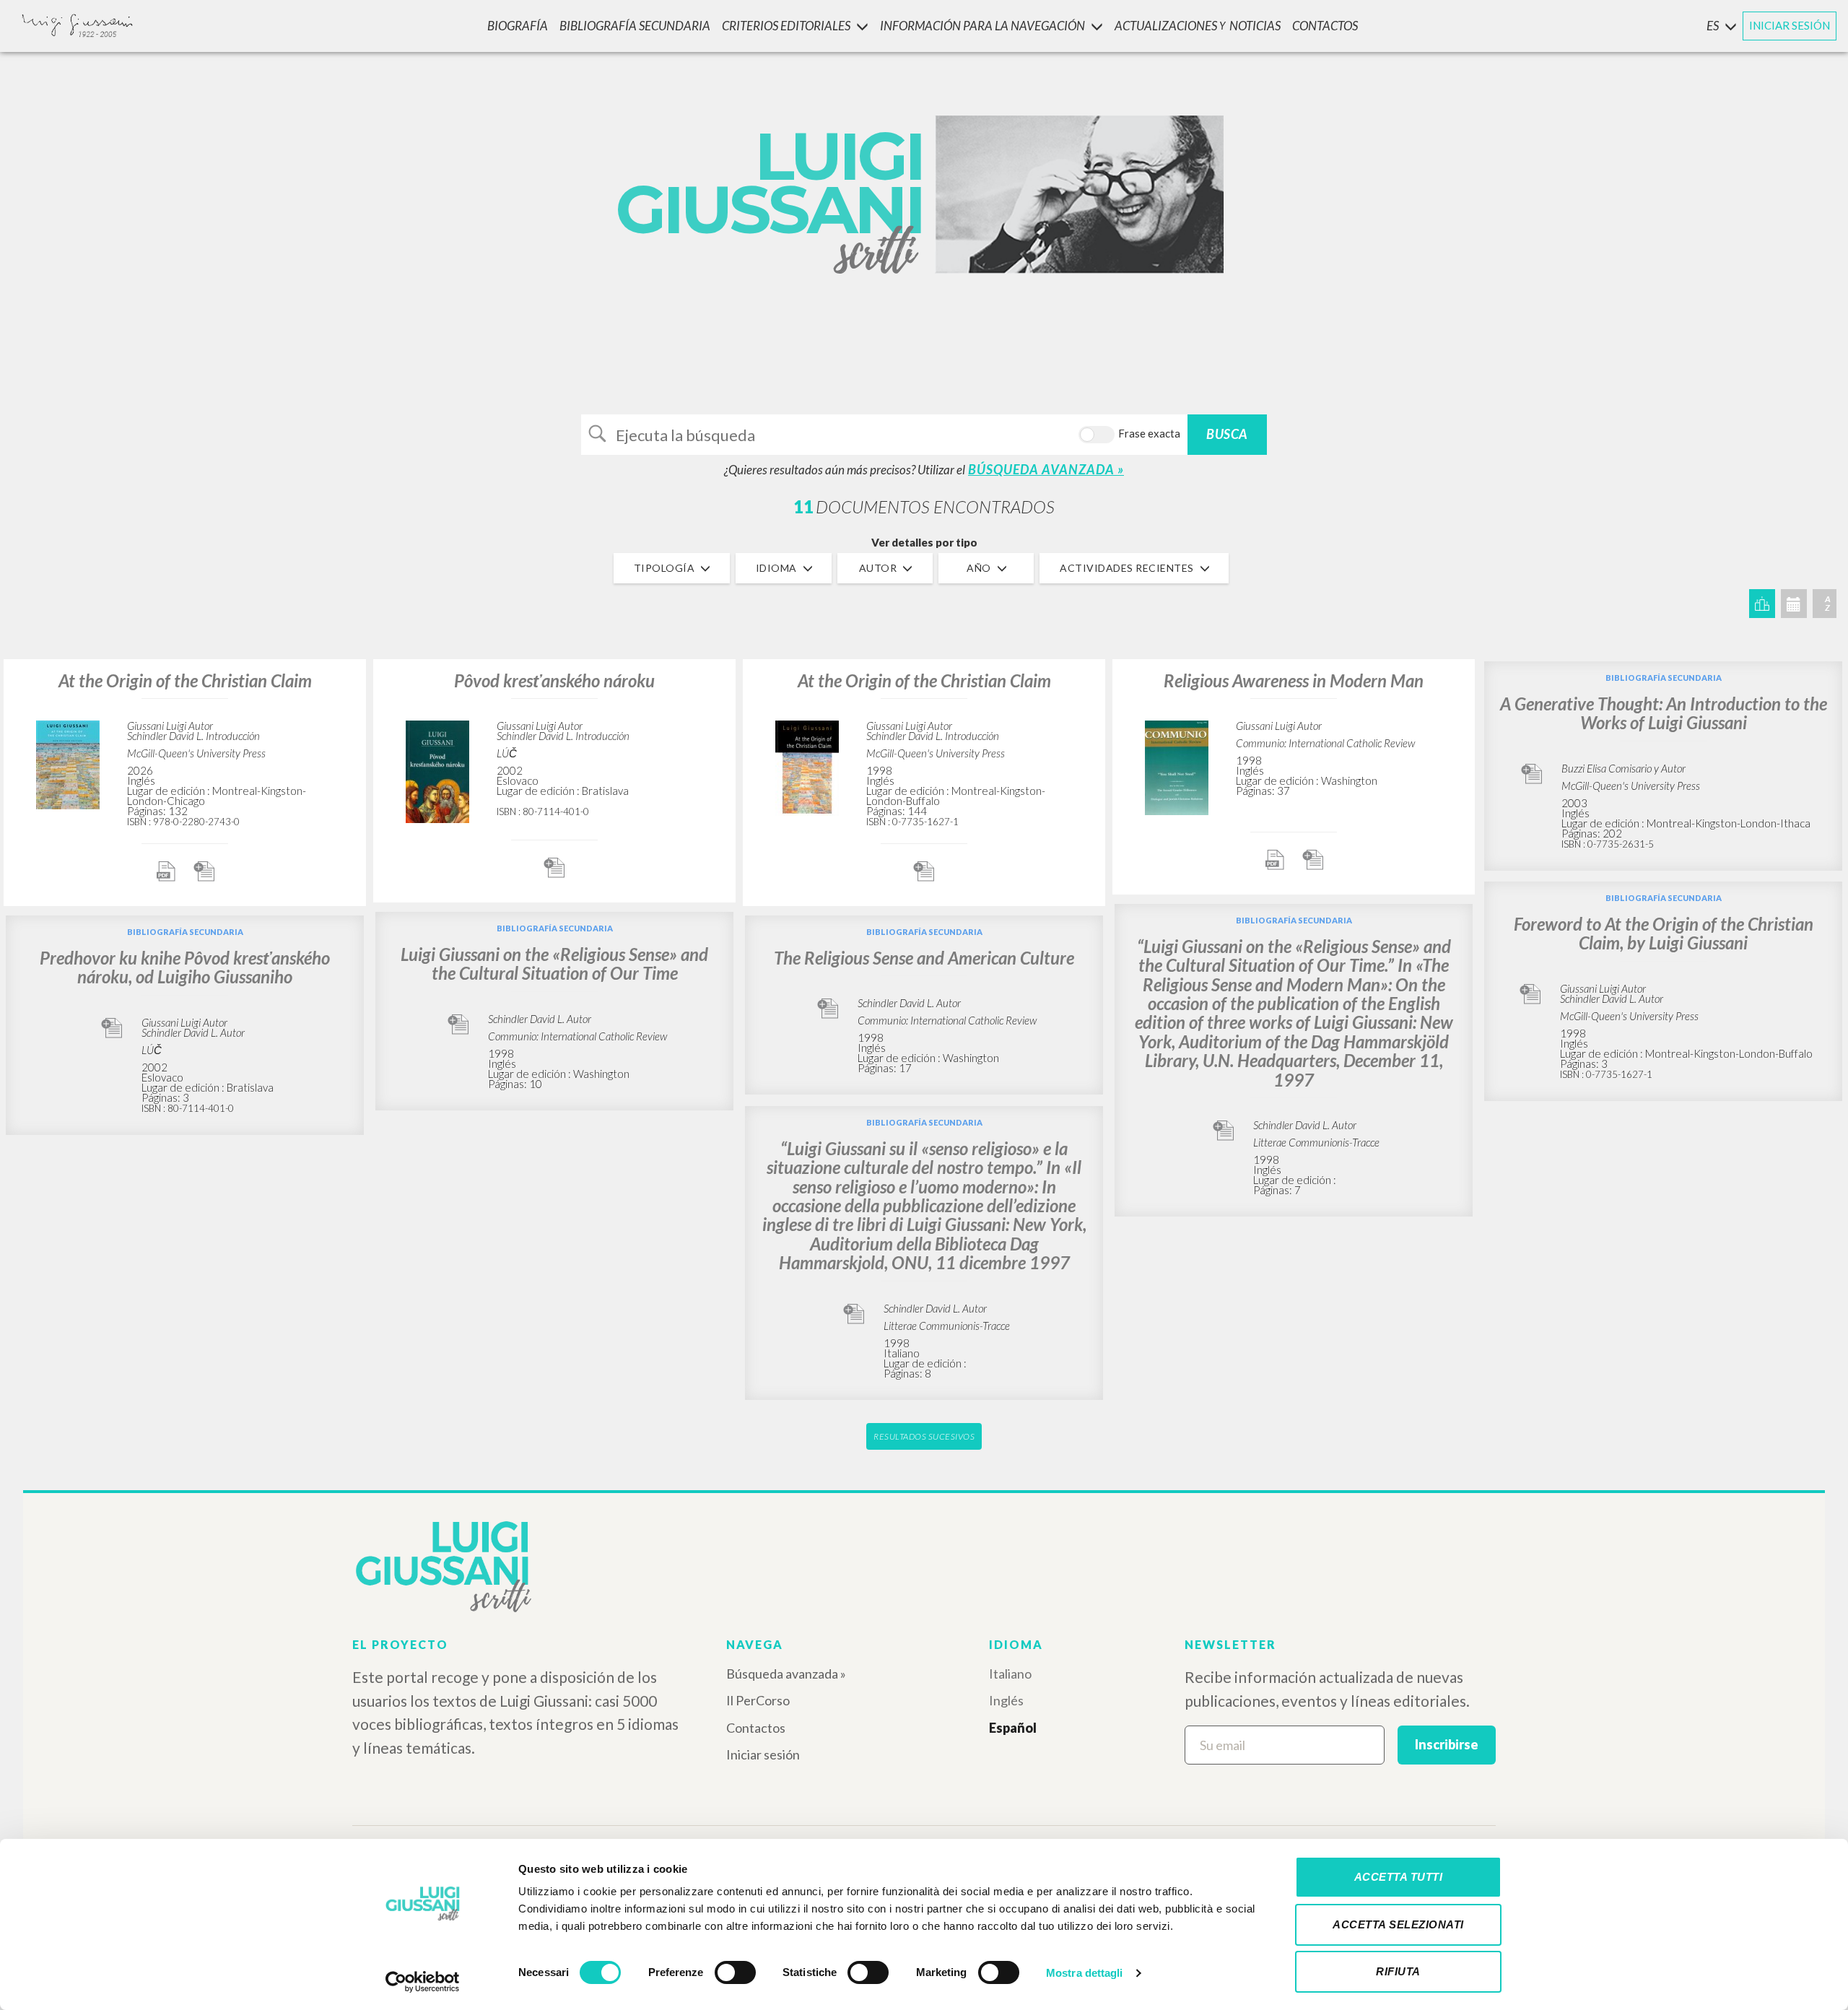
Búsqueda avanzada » (786, 1674)
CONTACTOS (1325, 26)
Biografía (518, 26)
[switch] (735, 1972)
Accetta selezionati (1398, 1924)
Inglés (1006, 1700)
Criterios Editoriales (786, 26)
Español (1013, 1728)
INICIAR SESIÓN (1790, 25)
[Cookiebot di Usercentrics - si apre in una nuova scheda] (423, 1982)
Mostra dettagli (1085, 1973)
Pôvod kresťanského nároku (554, 680)
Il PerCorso (758, 1700)
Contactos (756, 1728)
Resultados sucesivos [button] (924, 1436)
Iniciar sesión (763, 1754)
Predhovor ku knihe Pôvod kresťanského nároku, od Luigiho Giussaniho (185, 967)
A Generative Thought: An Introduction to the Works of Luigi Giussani (1664, 713)
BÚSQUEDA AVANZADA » (1046, 469)
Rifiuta (1398, 1971)
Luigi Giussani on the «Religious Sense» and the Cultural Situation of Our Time (554, 963)
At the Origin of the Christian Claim (185, 680)
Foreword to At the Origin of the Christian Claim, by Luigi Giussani (1664, 933)
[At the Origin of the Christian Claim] (68, 763)
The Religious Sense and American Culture (924, 958)
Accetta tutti (1399, 1877)
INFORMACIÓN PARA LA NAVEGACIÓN (982, 26)
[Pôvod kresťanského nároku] (437, 770)
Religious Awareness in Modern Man (1294, 680)
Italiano (1010, 1674)
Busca (1227, 434)
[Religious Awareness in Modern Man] (1177, 766)
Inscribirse (1447, 1744)
